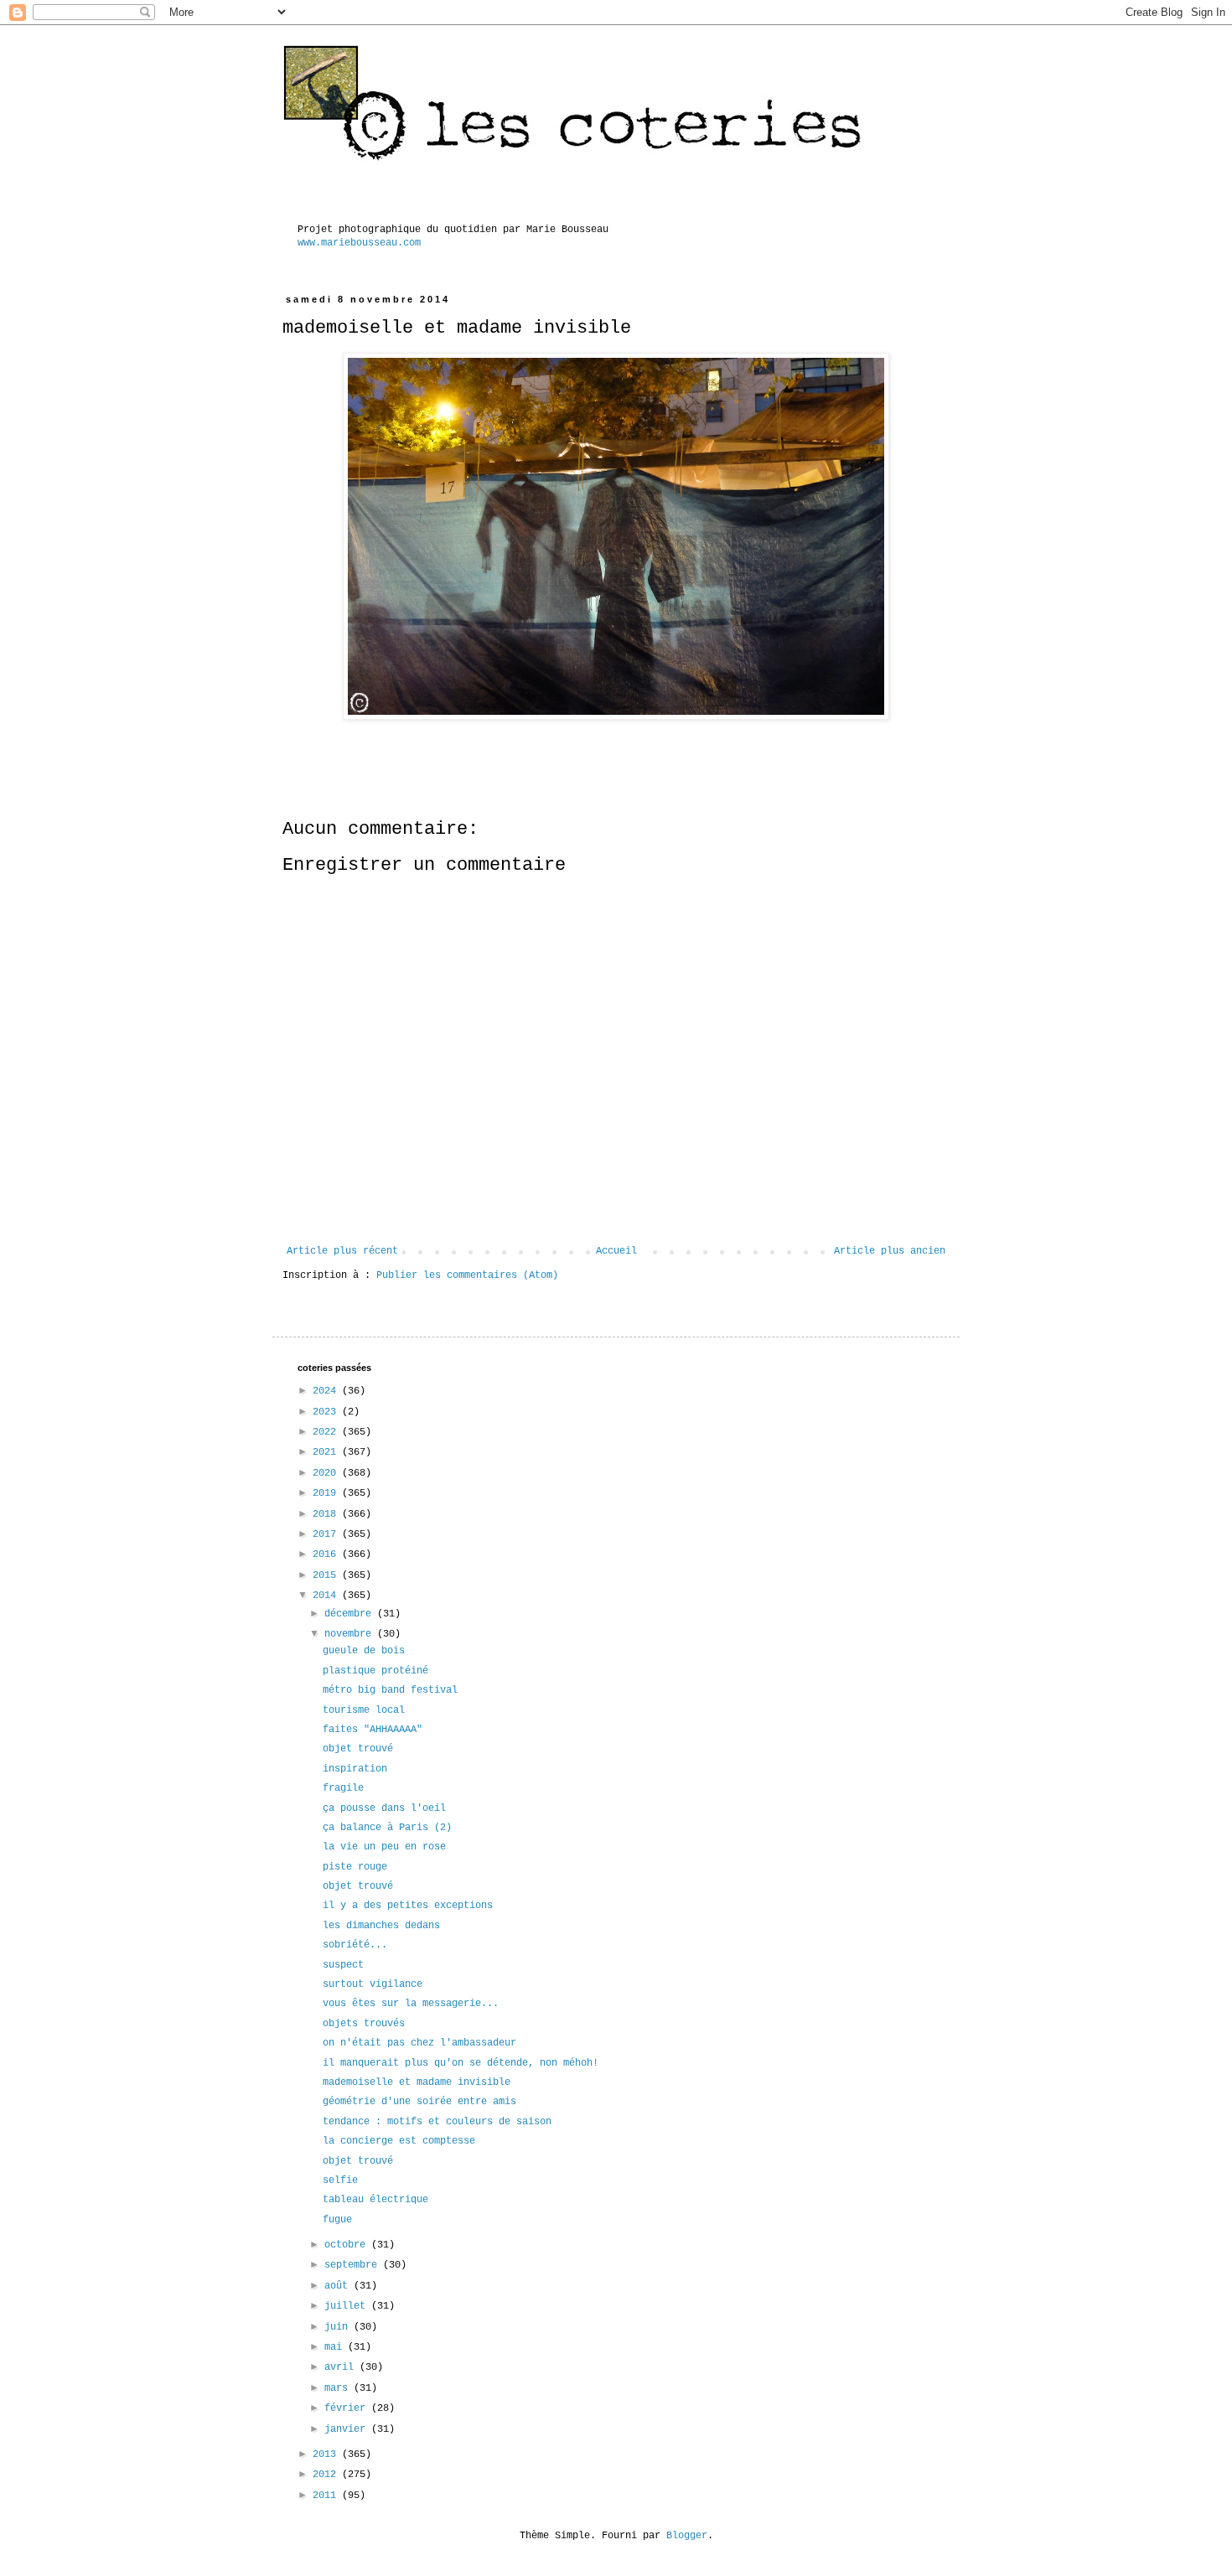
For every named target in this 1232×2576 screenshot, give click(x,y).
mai (336, 2347)
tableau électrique (375, 2200)
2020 (327, 1473)
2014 (327, 1596)
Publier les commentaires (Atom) (467, 1275)
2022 (327, 1432)
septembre (354, 2265)
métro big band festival (390, 1690)
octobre (348, 2245)
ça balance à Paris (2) (387, 1828)
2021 (327, 1452)
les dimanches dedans (381, 1926)
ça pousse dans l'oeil (384, 1808)
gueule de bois (364, 1651)
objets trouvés (364, 2024)
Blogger (687, 2536)
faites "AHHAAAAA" (373, 1730)
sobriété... (355, 1945)
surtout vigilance (373, 1984)
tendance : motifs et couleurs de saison (437, 2122)
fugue (337, 2220)
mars (339, 2388)
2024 (327, 1391)
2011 (327, 2496)
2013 (327, 2454)
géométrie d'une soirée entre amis (419, 2102)
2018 (327, 1514)
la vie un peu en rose (384, 1847)
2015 (327, 1575)
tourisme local (364, 1710)
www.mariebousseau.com (359, 243)
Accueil (616, 1251)
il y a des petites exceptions (408, 1906)
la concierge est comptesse (399, 2141)
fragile (343, 1788)
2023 (327, 1412)
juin (339, 2327)
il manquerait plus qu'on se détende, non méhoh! (461, 2063)
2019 (327, 1493)
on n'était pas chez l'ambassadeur (419, 2043)
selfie (340, 2180)
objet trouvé (358, 1749)
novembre (351, 1634)
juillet (348, 2306)
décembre (351, 1614)
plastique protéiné (375, 1671)
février (348, 2408)
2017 (327, 1534)
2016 (327, 1554)
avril (342, 2367)
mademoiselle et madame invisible (417, 2082)
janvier (348, 2429)
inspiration (355, 1769)
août (339, 2286)
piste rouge (355, 1867)
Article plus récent (342, 1251)
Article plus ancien (890, 1251)
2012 (327, 2475)
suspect (343, 1965)
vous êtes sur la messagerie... (411, 2004)
